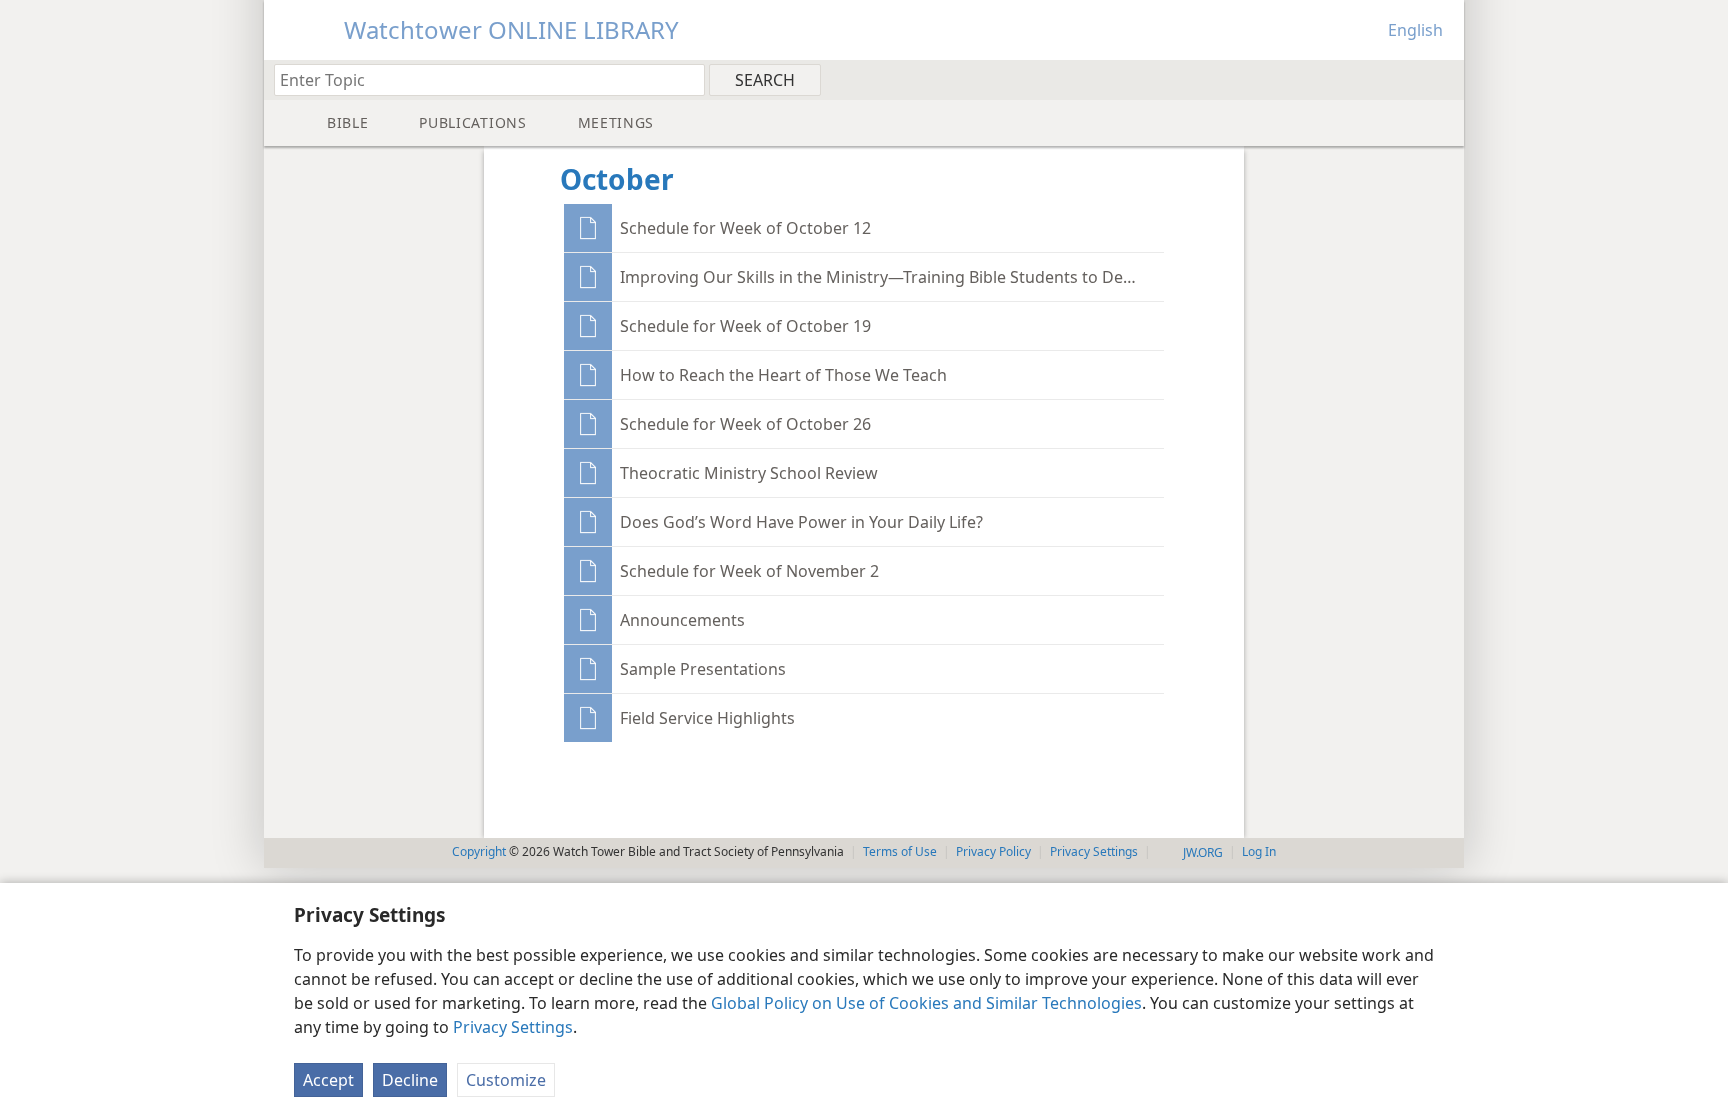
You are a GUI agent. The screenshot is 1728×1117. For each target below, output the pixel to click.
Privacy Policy (993, 851)
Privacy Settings (513, 1027)
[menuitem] (1441, 79)
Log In (1259, 851)
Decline (410, 1080)
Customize (506, 1080)
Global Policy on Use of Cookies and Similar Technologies (926, 1003)
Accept (328, 1080)
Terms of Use (900, 851)
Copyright (479, 851)
